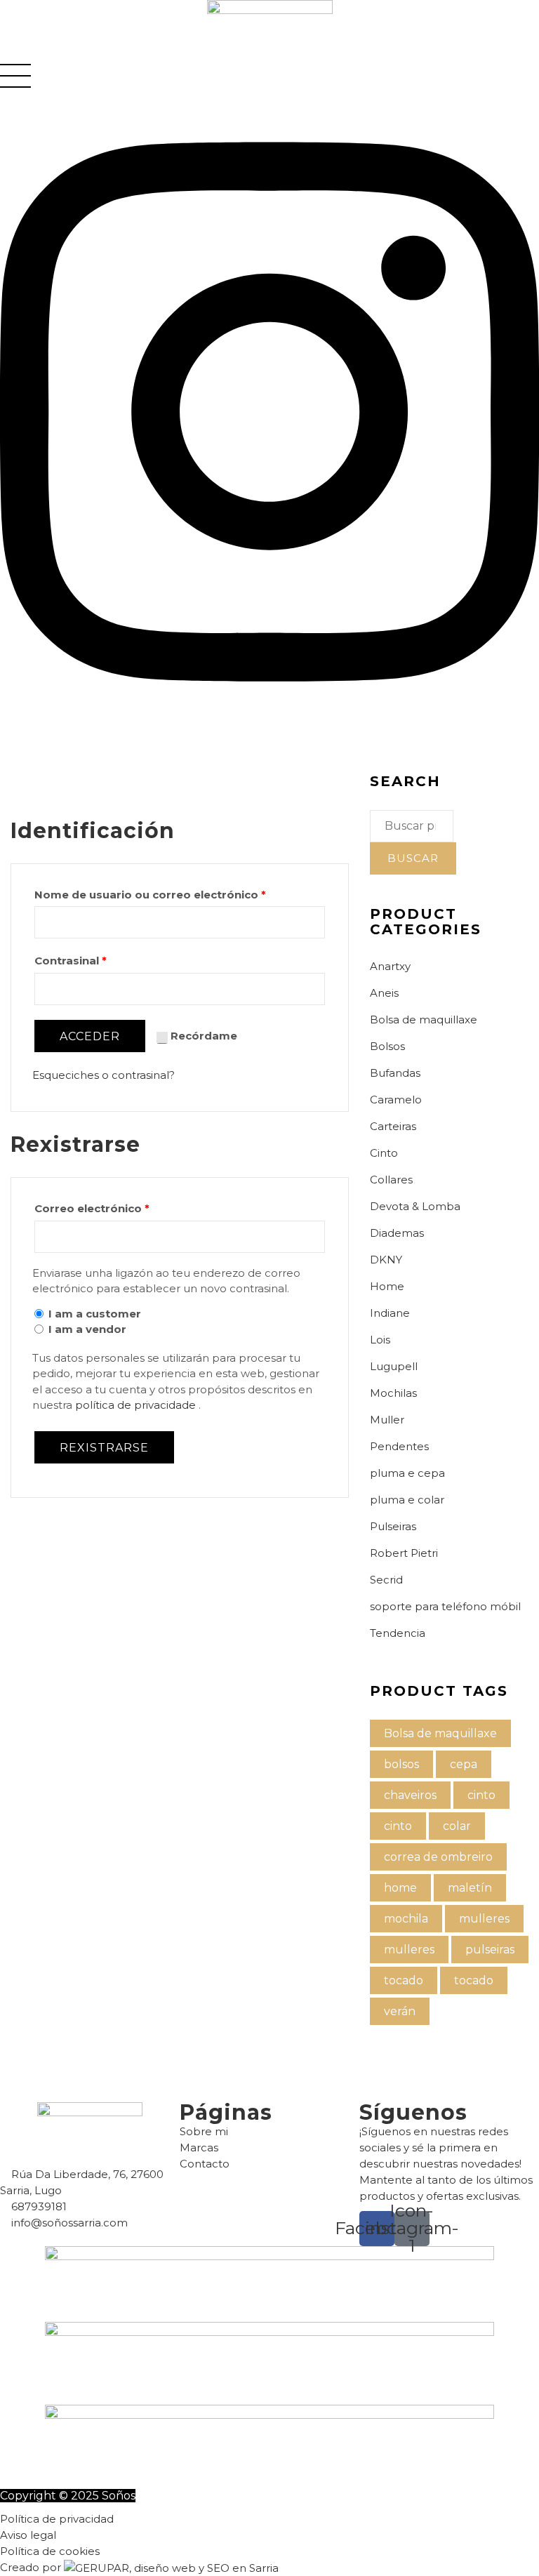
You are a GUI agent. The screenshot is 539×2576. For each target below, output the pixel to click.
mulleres (484, 1919)
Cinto (384, 1153)
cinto (481, 1795)
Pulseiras (393, 1526)
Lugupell (394, 1366)
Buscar (413, 858)
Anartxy (390, 966)
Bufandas (395, 1073)
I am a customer (95, 1314)
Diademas (397, 1233)
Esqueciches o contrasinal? (104, 1075)
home (400, 1888)
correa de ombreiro (438, 1857)
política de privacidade (137, 1405)
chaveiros (410, 1795)
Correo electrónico (92, 1208)
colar (457, 1826)
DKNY (386, 1260)
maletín (470, 1888)
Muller (387, 1420)
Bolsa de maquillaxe (424, 1020)
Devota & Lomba (415, 1206)
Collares (391, 1180)
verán (400, 2011)
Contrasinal (71, 961)
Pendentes (399, 1446)
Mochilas (393, 1393)
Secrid (386, 1580)
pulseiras (490, 1950)
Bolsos (387, 1046)
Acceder (90, 1036)
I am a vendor (87, 1329)
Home (387, 1286)
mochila (406, 1919)
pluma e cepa (407, 1473)
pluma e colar (407, 1500)
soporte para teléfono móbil (445, 1606)
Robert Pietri (404, 1553)
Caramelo (396, 1100)
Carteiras (393, 1126)
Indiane (390, 1313)
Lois (380, 1340)
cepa (464, 1764)
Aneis (384, 993)
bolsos (401, 1764)
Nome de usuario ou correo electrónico (150, 895)
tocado (404, 1980)
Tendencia (398, 1633)
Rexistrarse (104, 1448)
